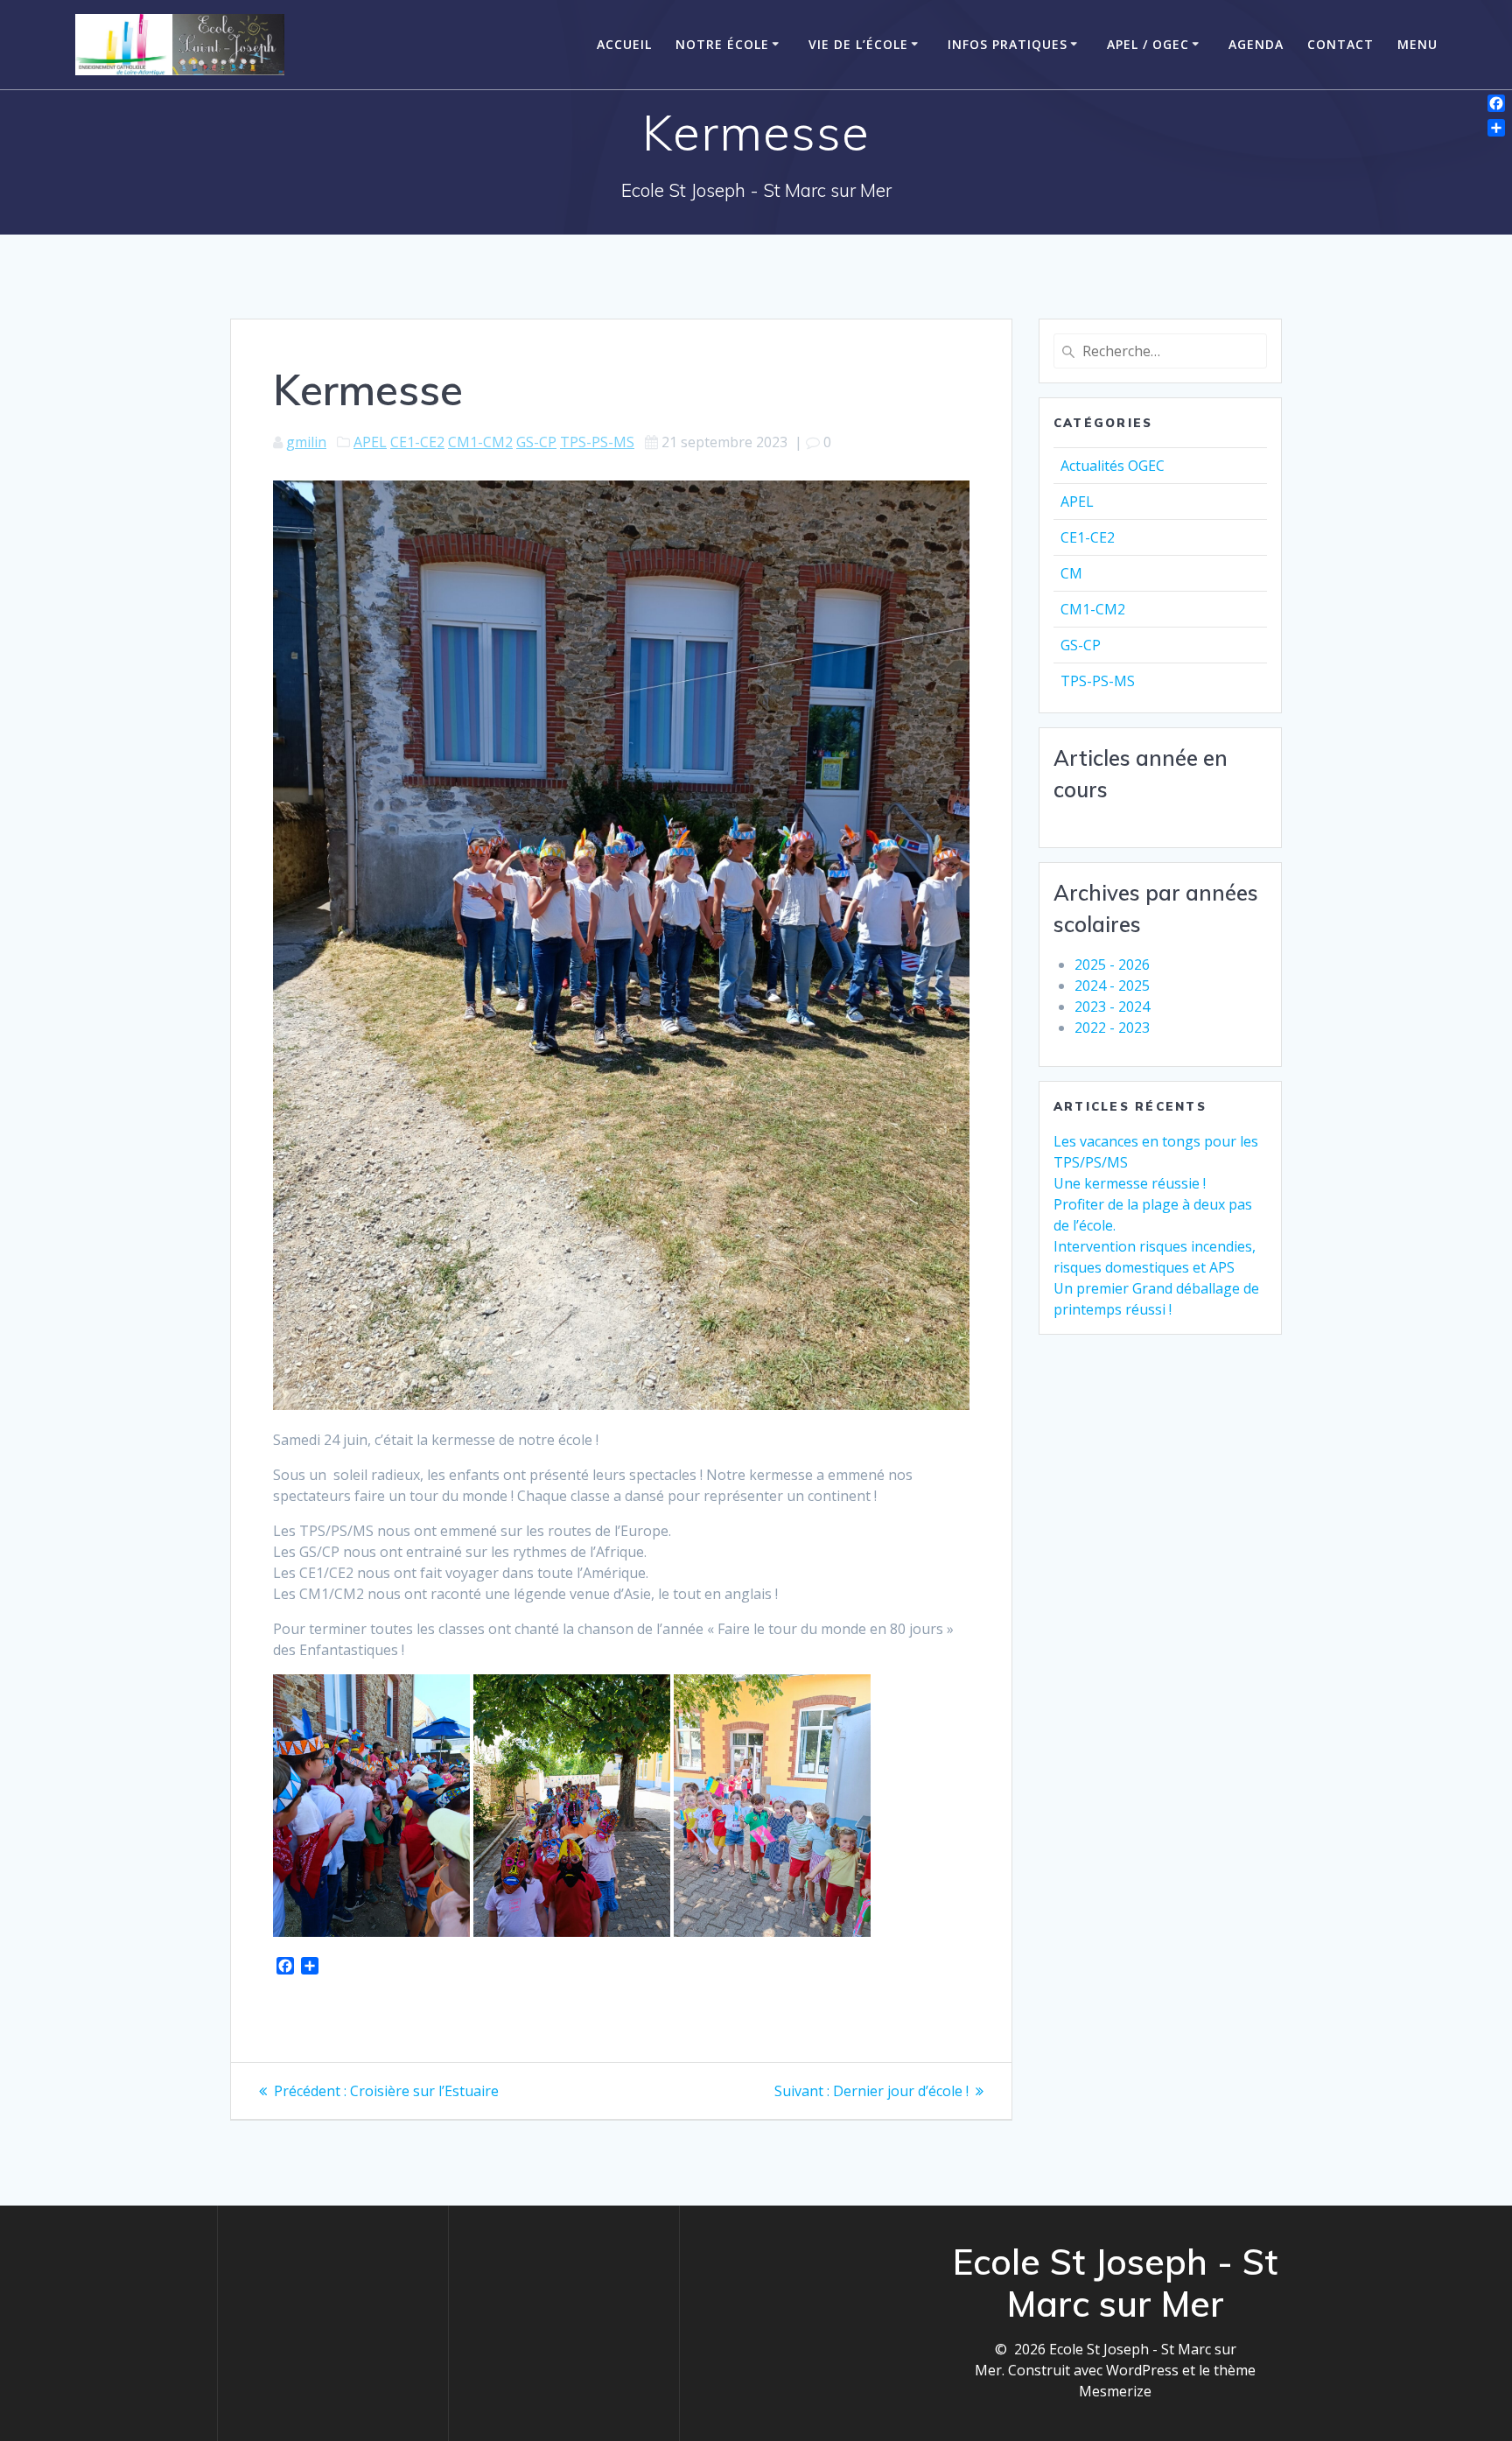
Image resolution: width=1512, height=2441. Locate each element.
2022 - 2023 (1112, 1028)
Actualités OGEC (1113, 466)
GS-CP (536, 442)
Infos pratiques (1008, 44)
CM (1071, 573)
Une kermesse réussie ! (1130, 1183)
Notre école (722, 44)
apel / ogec (1148, 44)
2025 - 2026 (1112, 964)
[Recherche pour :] (1160, 351)
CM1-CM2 (480, 442)
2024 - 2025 (1112, 986)
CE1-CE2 (417, 442)
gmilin (306, 442)
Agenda (1256, 44)
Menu (1417, 44)
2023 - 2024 (1112, 1007)
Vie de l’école (858, 44)
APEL (370, 442)
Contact (1340, 44)
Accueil (624, 44)
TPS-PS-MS (597, 442)
